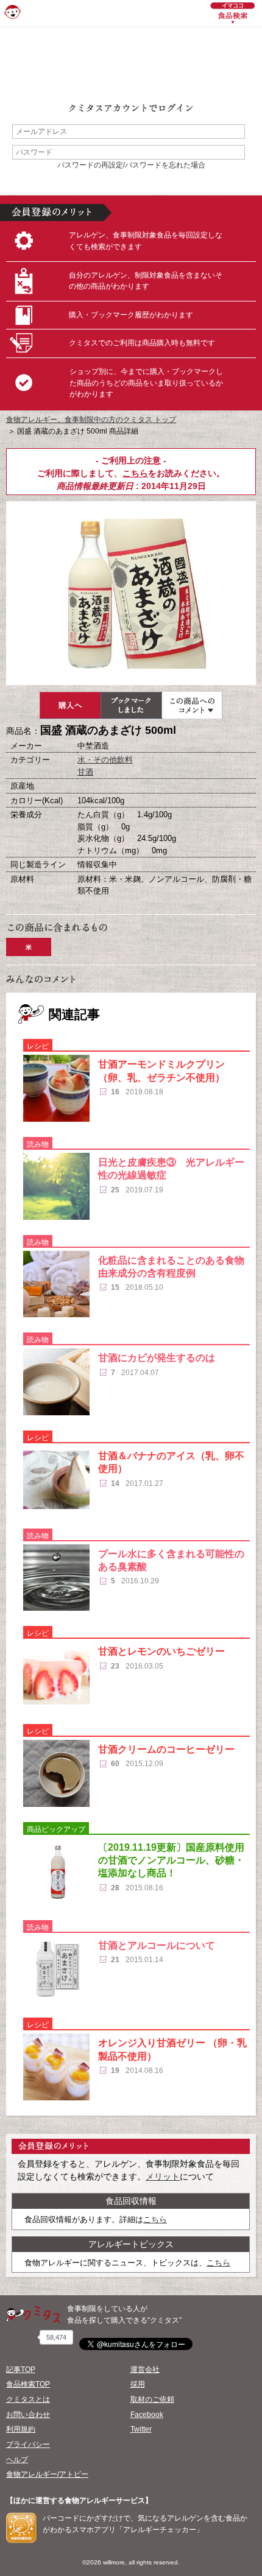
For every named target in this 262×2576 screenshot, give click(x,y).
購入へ (70, 705)
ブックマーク (131, 705)
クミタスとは (28, 2399)
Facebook (147, 2415)
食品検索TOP (28, 2384)
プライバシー (28, 2444)
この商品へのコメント (192, 705)
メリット (163, 2177)
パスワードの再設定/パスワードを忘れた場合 (131, 165)
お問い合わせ (28, 2415)
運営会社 (145, 2370)
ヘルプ (17, 2460)
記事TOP (21, 2370)
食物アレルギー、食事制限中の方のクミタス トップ (91, 420)
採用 (138, 2384)
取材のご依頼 (152, 2399)
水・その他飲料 (105, 760)
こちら (135, 473)
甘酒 (85, 772)
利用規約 (21, 2429)
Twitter (141, 2429)
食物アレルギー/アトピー (47, 2474)
